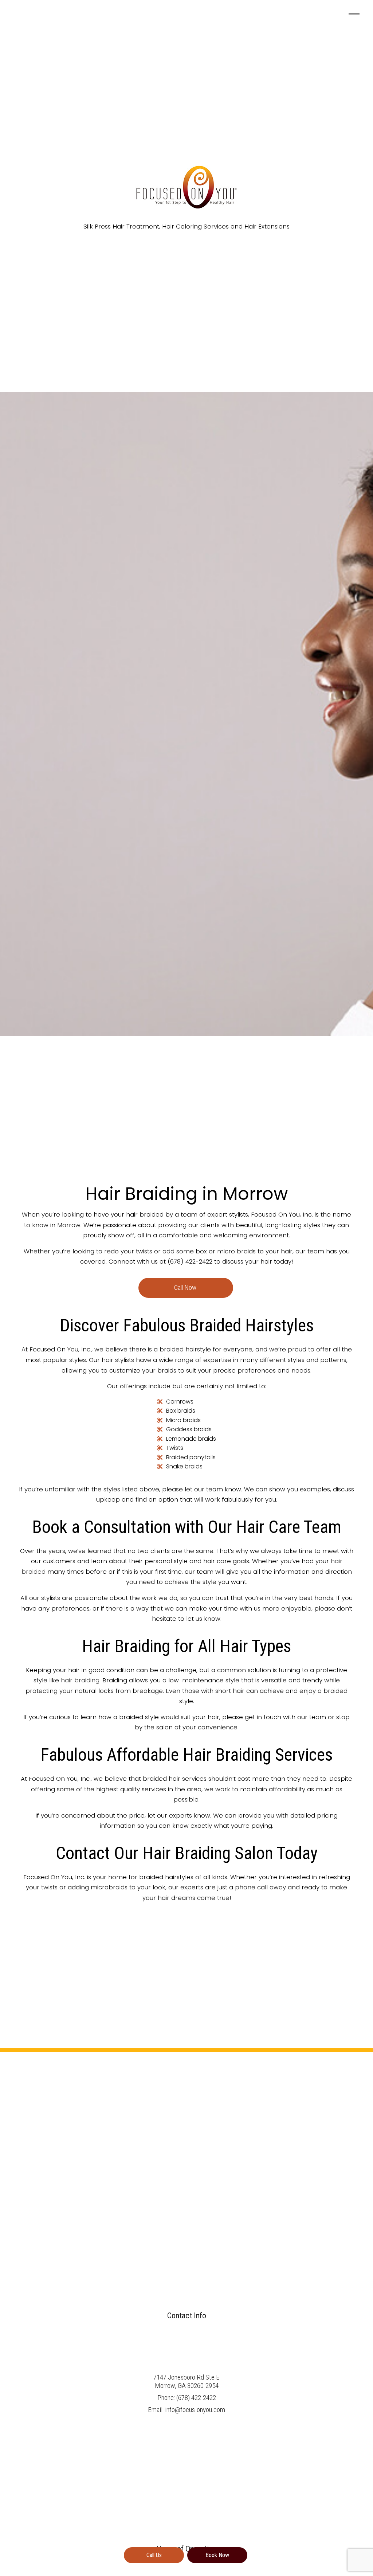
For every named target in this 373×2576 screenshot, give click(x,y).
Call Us (154, 2555)
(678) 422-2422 (196, 2398)
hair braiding (80, 1680)
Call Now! (186, 1288)
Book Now (217, 2555)
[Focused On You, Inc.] (186, 183)
